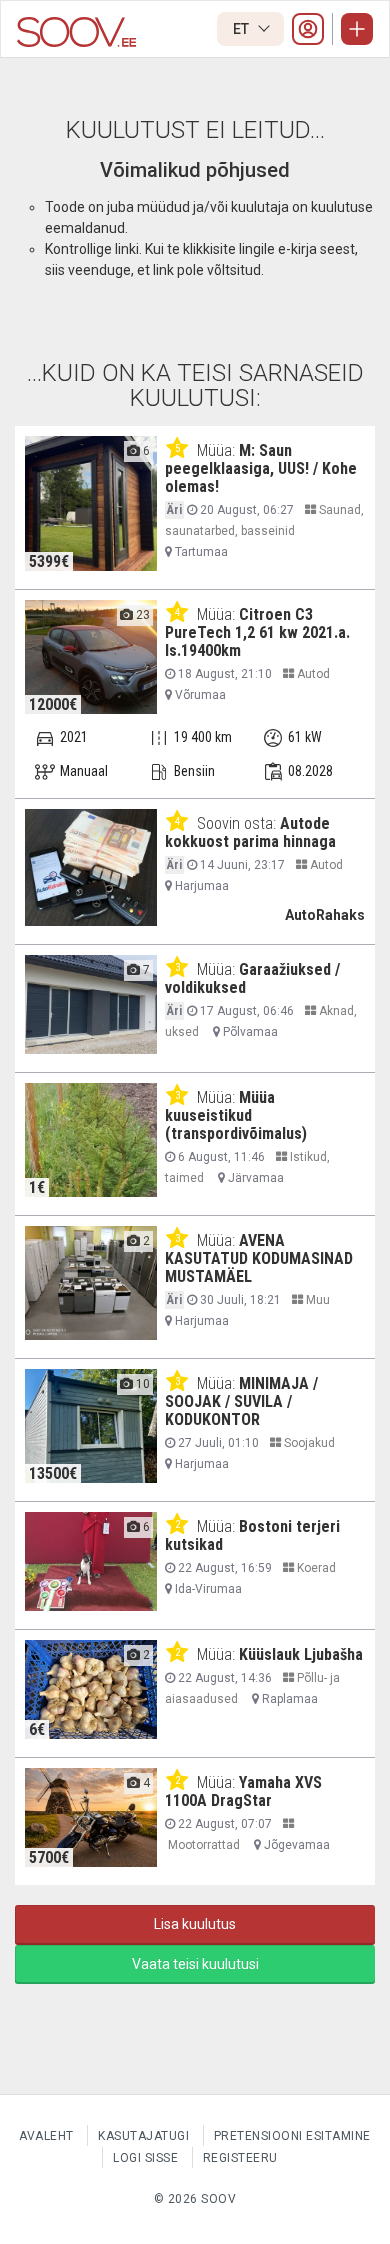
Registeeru (240, 2158)
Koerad (315, 1568)
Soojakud (308, 1443)
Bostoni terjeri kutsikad (252, 1535)
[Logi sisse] (308, 29)
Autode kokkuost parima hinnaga (250, 832)
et (242, 29)
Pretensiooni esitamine (292, 2136)
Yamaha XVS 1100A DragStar (243, 1791)
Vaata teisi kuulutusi (195, 1964)
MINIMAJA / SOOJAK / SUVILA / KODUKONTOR (241, 1401)
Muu (316, 1300)
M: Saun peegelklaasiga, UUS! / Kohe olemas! (261, 468)
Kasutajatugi (143, 2136)
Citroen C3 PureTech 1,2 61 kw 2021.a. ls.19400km (257, 632)
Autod (312, 674)
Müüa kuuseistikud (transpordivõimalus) (236, 1115)
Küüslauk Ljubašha (301, 1654)
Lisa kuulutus (195, 1924)
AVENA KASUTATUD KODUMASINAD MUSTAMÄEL (259, 1258)
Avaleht (46, 2136)
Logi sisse (145, 2158)
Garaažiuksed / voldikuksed (252, 978)
